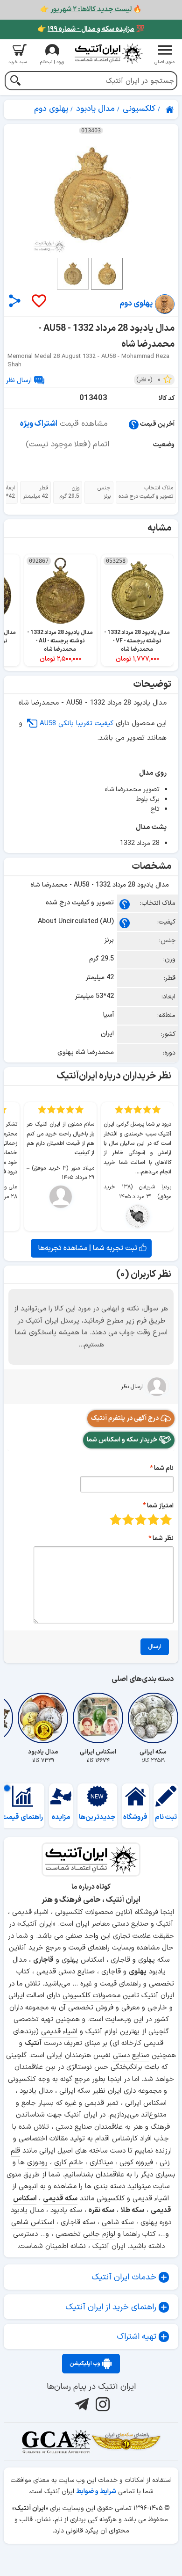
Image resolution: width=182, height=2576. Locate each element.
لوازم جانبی (99, 2234)
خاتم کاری (69, 2163)
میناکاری (101, 2163)
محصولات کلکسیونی (91, 1996)
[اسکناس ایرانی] (98, 1718)
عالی (115, 1519)
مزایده (61, 1817)
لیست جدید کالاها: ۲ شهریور (91, 10)
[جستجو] (15, 82)
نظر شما (163, 1539)
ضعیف (166, 1519)
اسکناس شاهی (33, 2223)
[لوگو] (108, 54)
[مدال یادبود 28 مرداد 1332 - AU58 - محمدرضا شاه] (91, 194)
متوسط (141, 1519)
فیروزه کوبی (136, 2163)
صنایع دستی (131, 2056)
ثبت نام (166, 1817)
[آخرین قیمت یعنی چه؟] (134, 424)
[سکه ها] (126, 2441)
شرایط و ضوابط (96, 2492)
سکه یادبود (66, 2210)
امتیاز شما (160, 1506)
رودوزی (37, 2163)
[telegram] (80, 2404)
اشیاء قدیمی (59, 2032)
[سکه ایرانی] (153, 1718)
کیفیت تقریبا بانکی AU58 (77, 724)
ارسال (155, 1647)
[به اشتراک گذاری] (15, 301)
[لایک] (38, 302)
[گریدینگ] (56, 2441)
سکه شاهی (118, 2223)
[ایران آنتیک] (170, 109)
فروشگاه (135, 1817)
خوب (128, 1519)
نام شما (164, 1468)
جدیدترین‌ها (97, 1817)
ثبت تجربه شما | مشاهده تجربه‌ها (89, 1248)
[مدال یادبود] (43, 1718)
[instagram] (101, 2404)
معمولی (153, 1519)
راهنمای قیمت (22, 1817)
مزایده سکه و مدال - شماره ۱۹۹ (91, 29)
